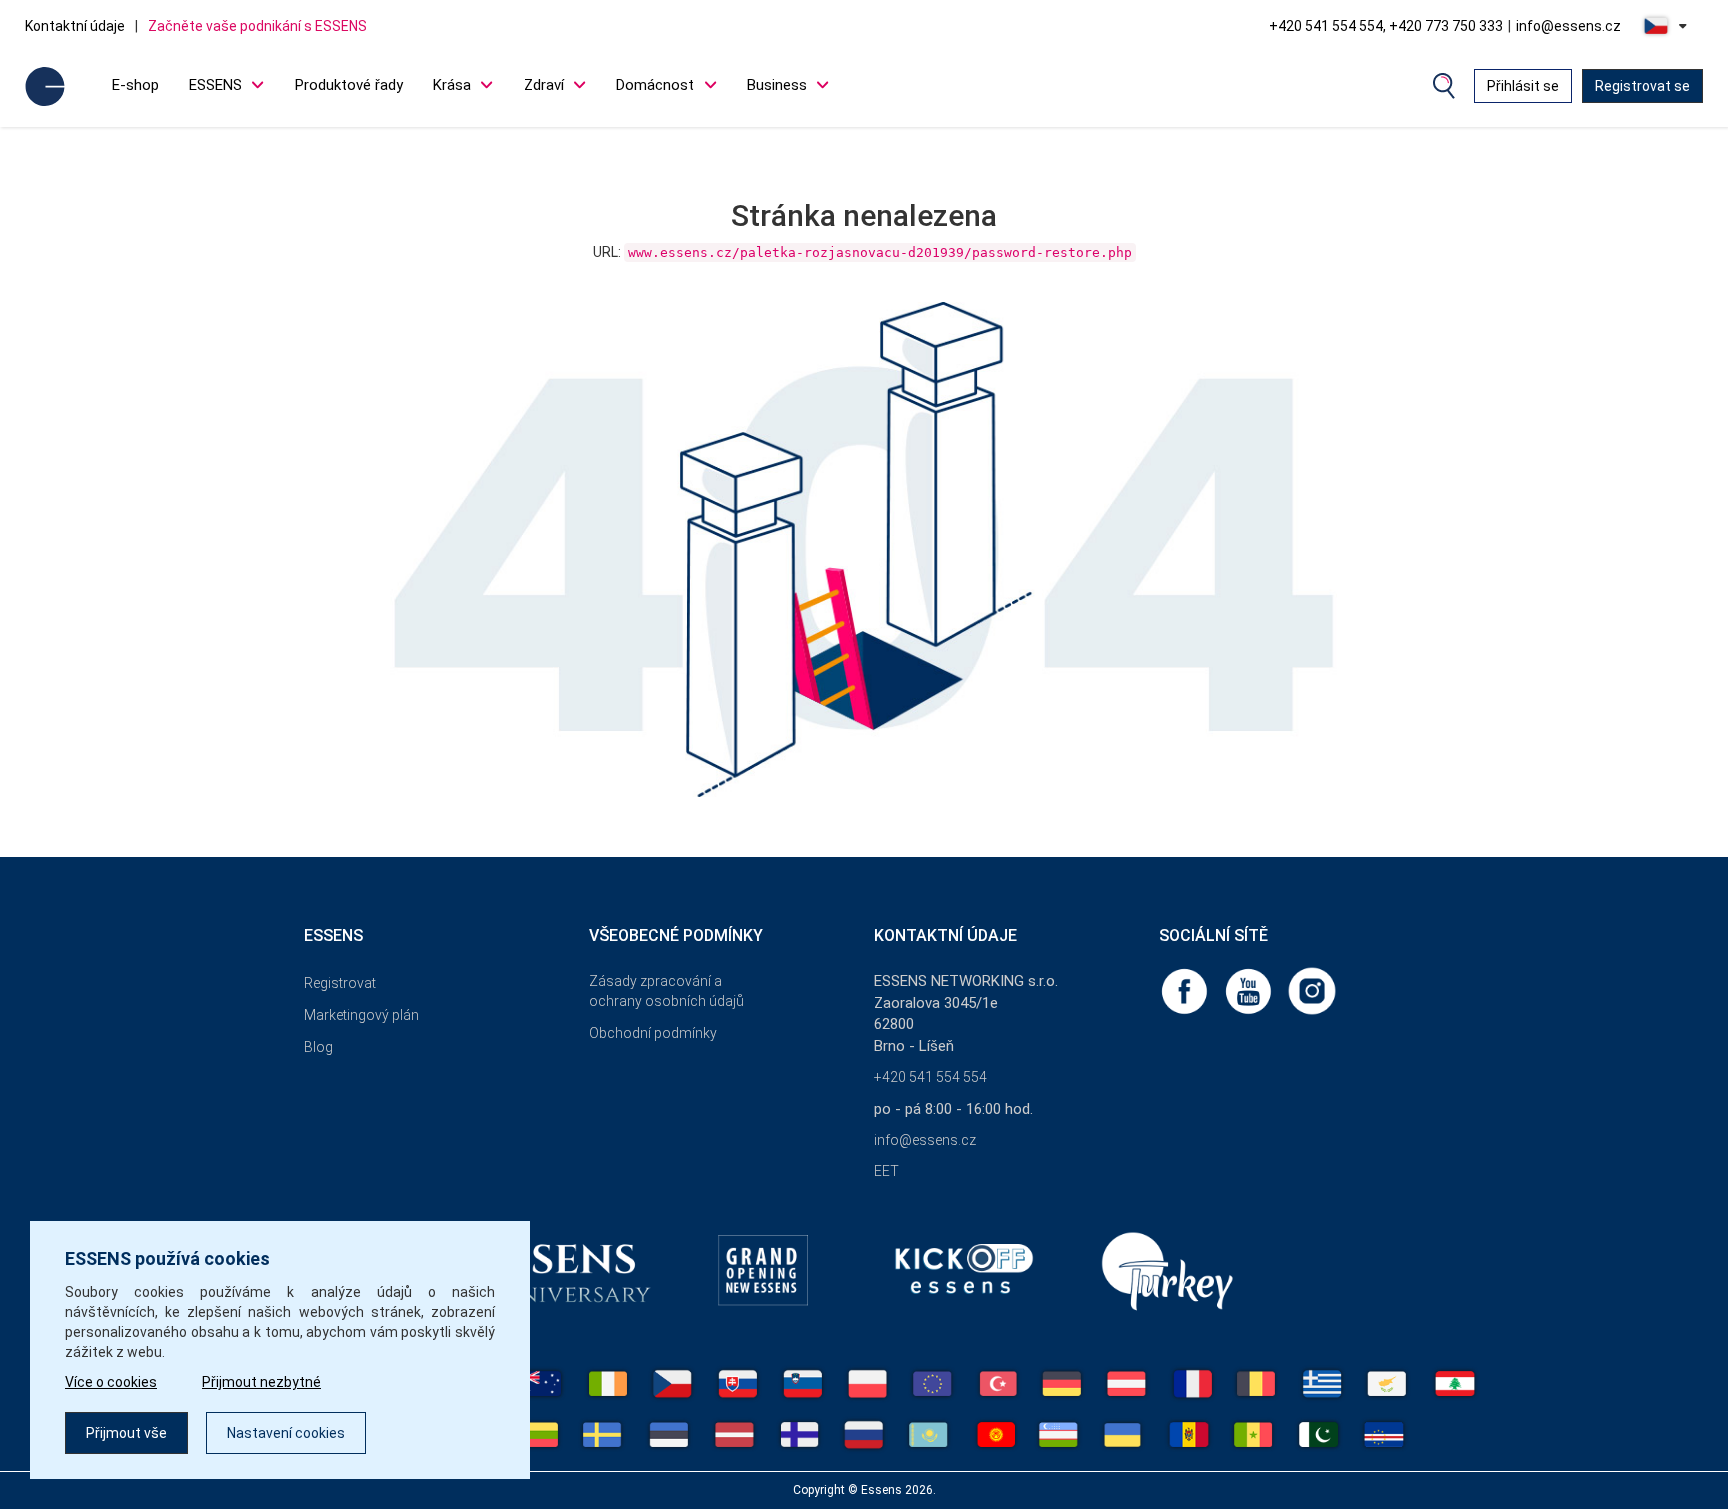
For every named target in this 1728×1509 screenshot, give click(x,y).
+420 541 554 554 (930, 1077)
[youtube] (1250, 990)
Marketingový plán (361, 1015)
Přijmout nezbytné (261, 1382)
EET (886, 1171)
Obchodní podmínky (653, 1033)
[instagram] (1312, 990)
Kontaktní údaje (75, 26)
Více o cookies (111, 1382)
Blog (318, 1047)
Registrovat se (1642, 86)
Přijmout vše (126, 1433)
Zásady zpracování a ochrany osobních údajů (666, 991)
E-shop (135, 85)
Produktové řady (349, 85)
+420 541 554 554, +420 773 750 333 (1386, 26)
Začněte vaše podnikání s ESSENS (257, 26)
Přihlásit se (1523, 86)
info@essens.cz (1568, 26)
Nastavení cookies (286, 1433)
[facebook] (1186, 990)
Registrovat (340, 983)
